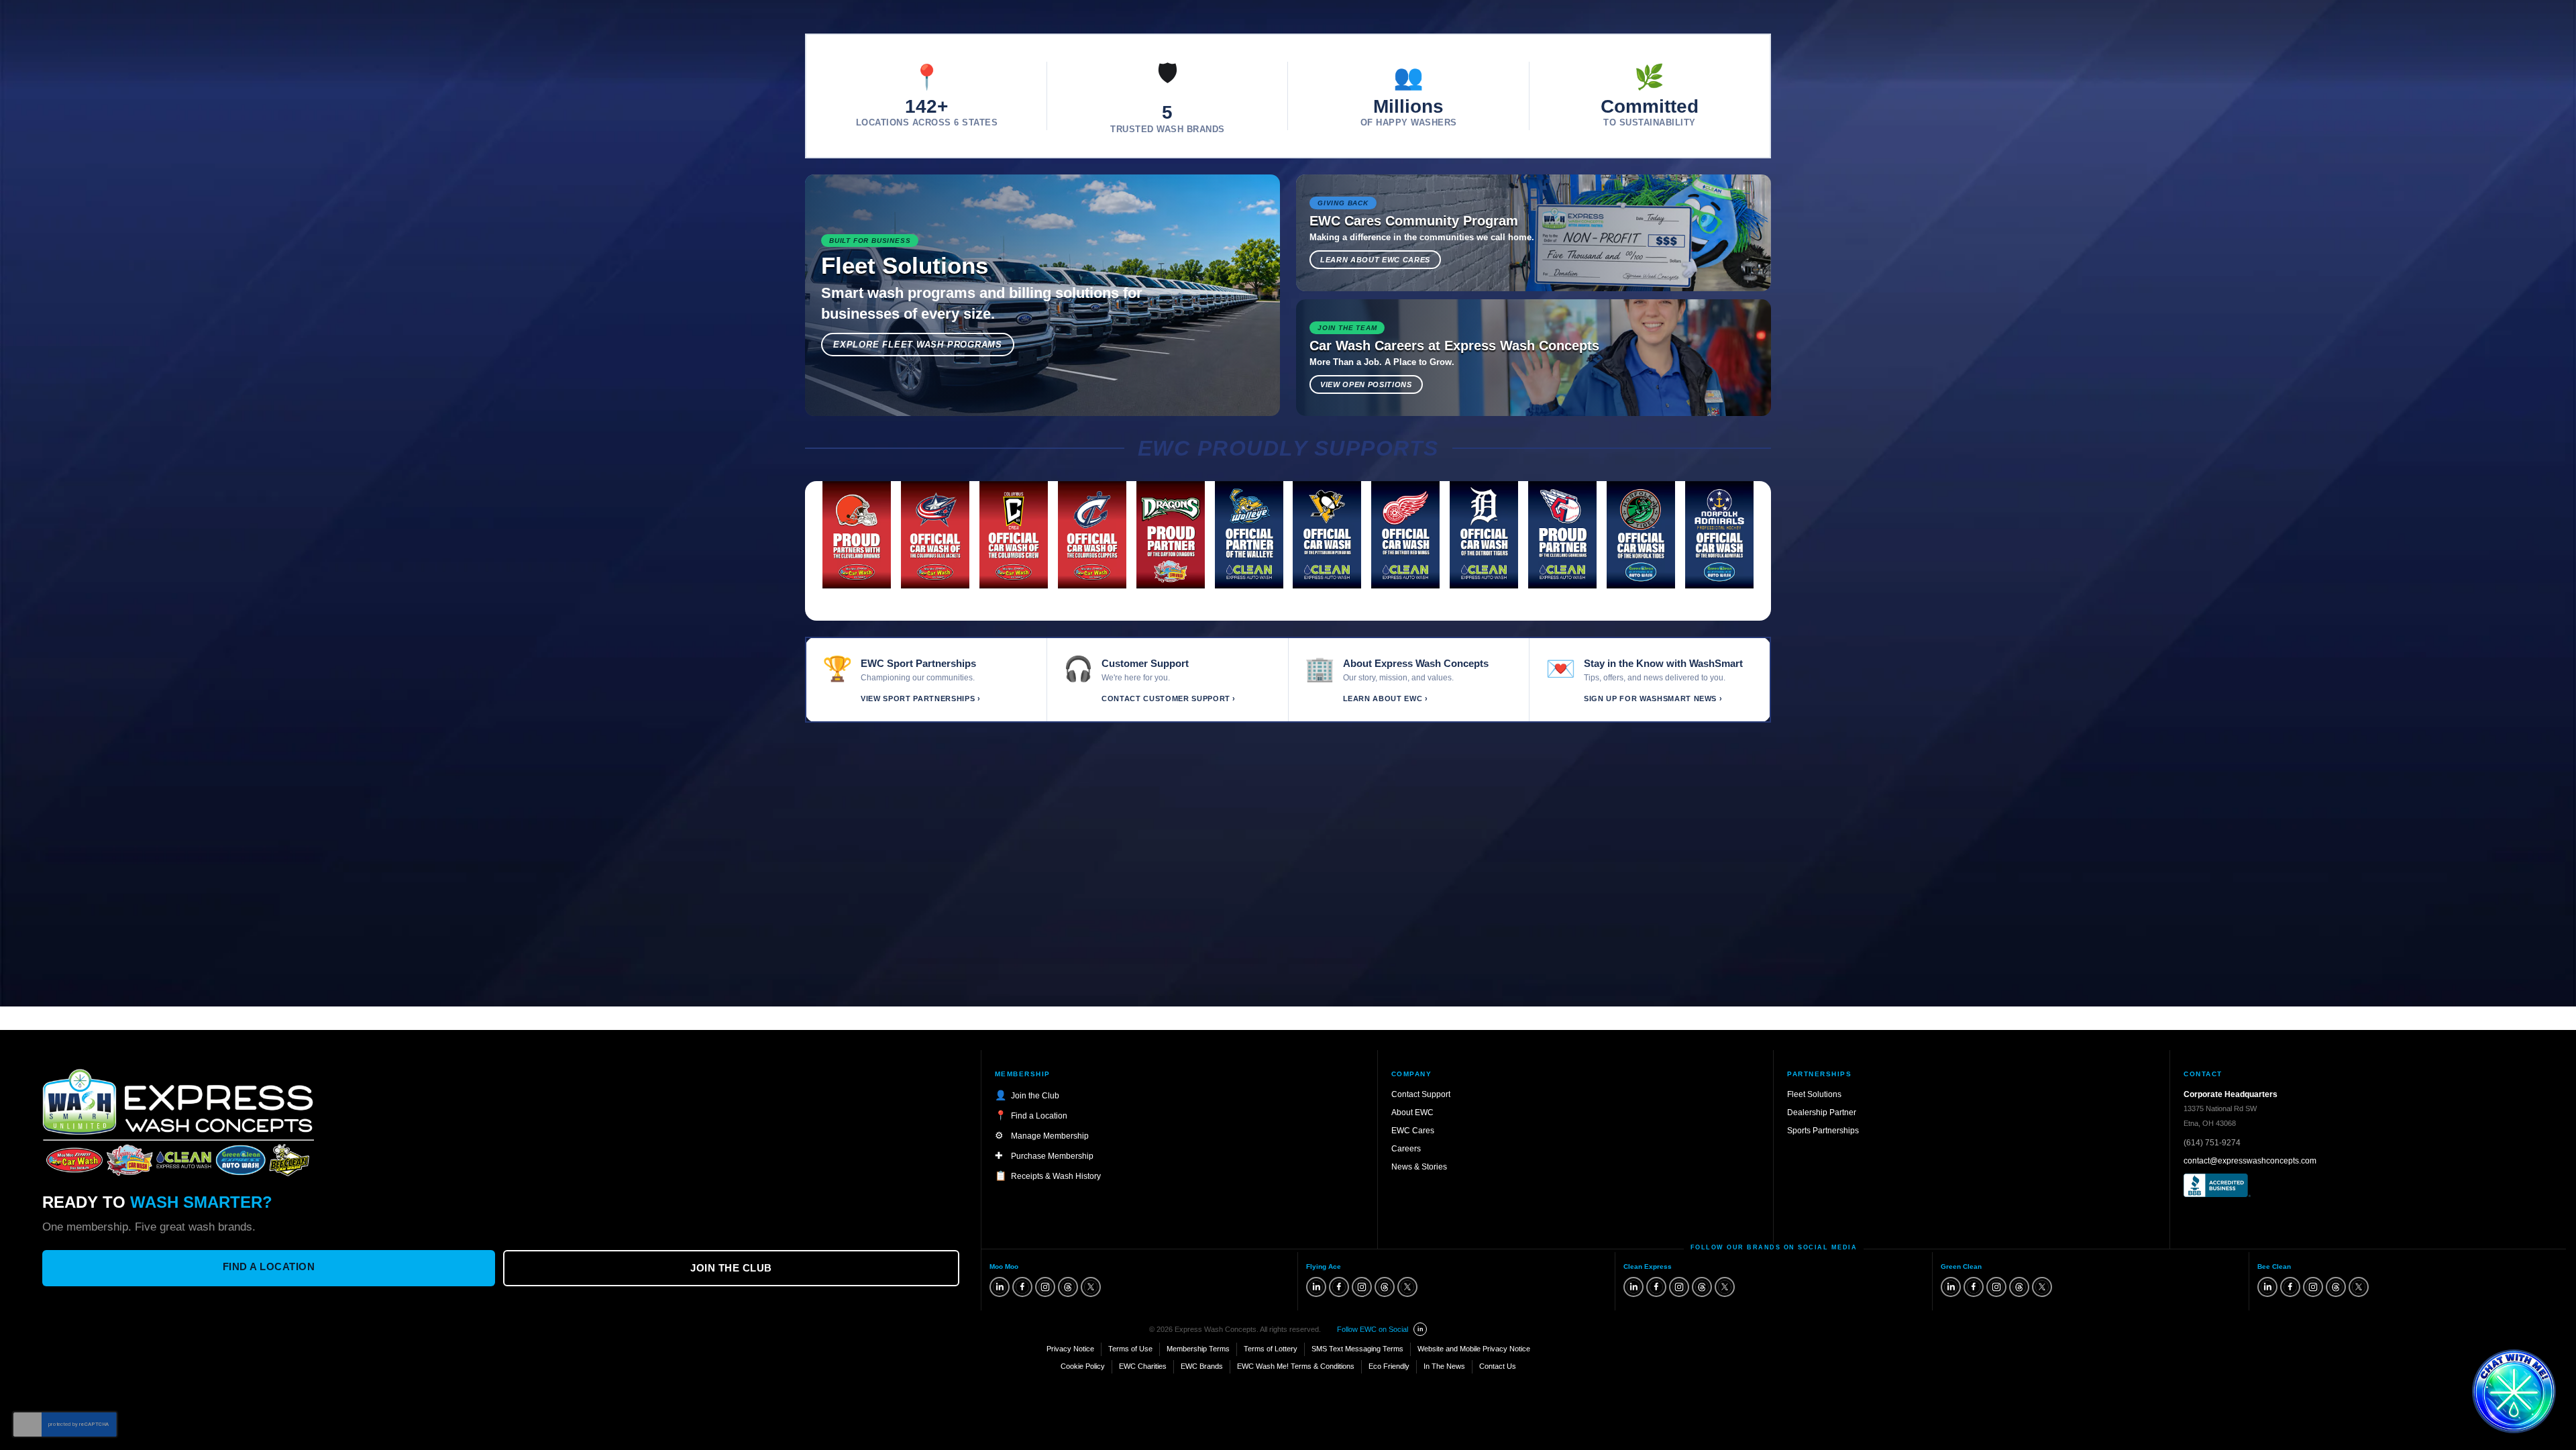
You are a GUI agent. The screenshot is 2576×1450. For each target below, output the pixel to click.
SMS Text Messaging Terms (1357, 1349)
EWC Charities (1143, 1366)
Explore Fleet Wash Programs (918, 345)
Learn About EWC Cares (1375, 260)
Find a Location (269, 1266)
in (1420, 1329)
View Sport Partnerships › (921, 698)
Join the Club (731, 1268)
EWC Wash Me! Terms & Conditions (1296, 1366)
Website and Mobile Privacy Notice (1474, 1349)
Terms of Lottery (1271, 1349)
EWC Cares (1413, 1131)
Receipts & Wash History (1056, 1176)
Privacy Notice (1070, 1349)
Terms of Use (1130, 1349)
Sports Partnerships (1823, 1131)
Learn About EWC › (1386, 698)
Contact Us (1498, 1366)
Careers (1406, 1149)
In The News (1444, 1366)
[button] (2514, 1391)
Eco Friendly (1389, 1366)
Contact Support (1421, 1094)
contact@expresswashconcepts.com (2250, 1161)
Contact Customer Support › (1169, 698)
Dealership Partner (1822, 1112)
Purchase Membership (1052, 1156)
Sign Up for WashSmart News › (1653, 698)
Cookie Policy (1083, 1366)
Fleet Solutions (1814, 1094)
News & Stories (1419, 1167)
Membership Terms (1198, 1349)
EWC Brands (1202, 1366)
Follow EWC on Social (1373, 1329)
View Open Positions (1366, 384)
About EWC (1412, 1112)
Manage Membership (1050, 1136)
